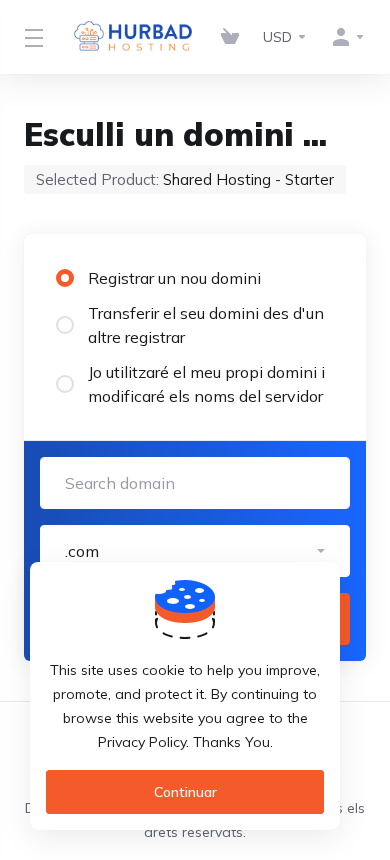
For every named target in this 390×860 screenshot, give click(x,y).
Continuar (185, 792)
